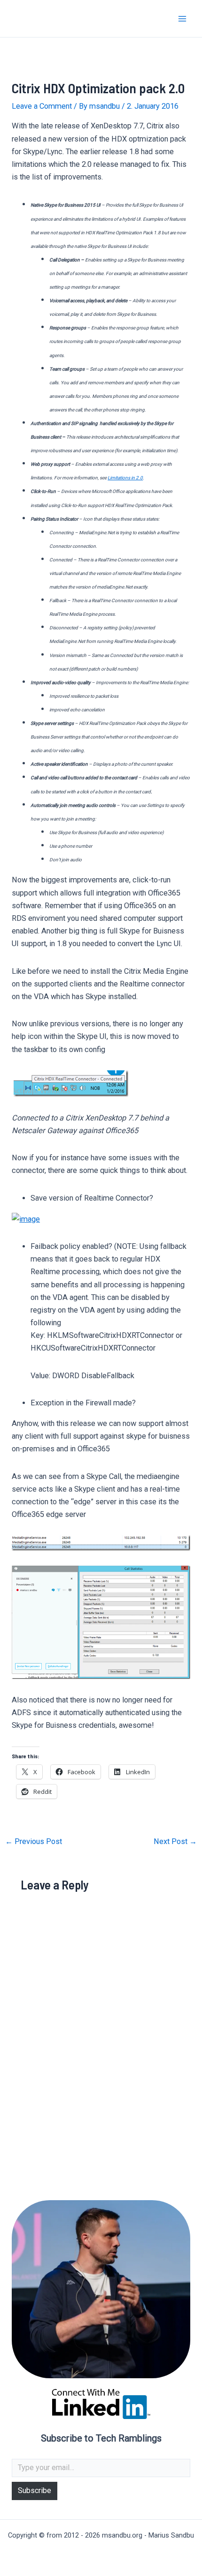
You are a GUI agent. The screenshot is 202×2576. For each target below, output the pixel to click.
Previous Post (34, 1842)
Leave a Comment (42, 106)
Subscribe (35, 2490)
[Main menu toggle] (182, 19)
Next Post (175, 1842)
